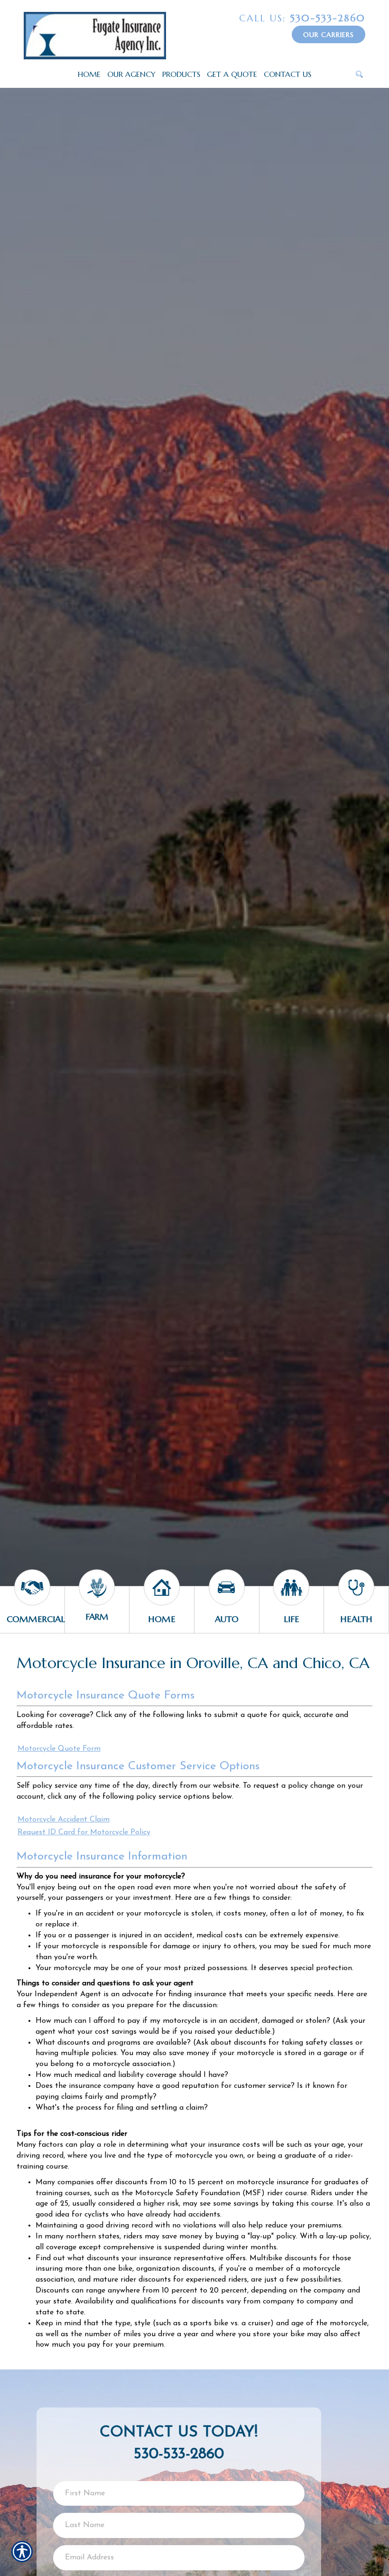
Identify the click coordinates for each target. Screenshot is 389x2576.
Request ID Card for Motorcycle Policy (84, 1832)
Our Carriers (329, 35)
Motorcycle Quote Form (59, 1749)
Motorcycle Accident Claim (64, 1820)
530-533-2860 (302, 18)
